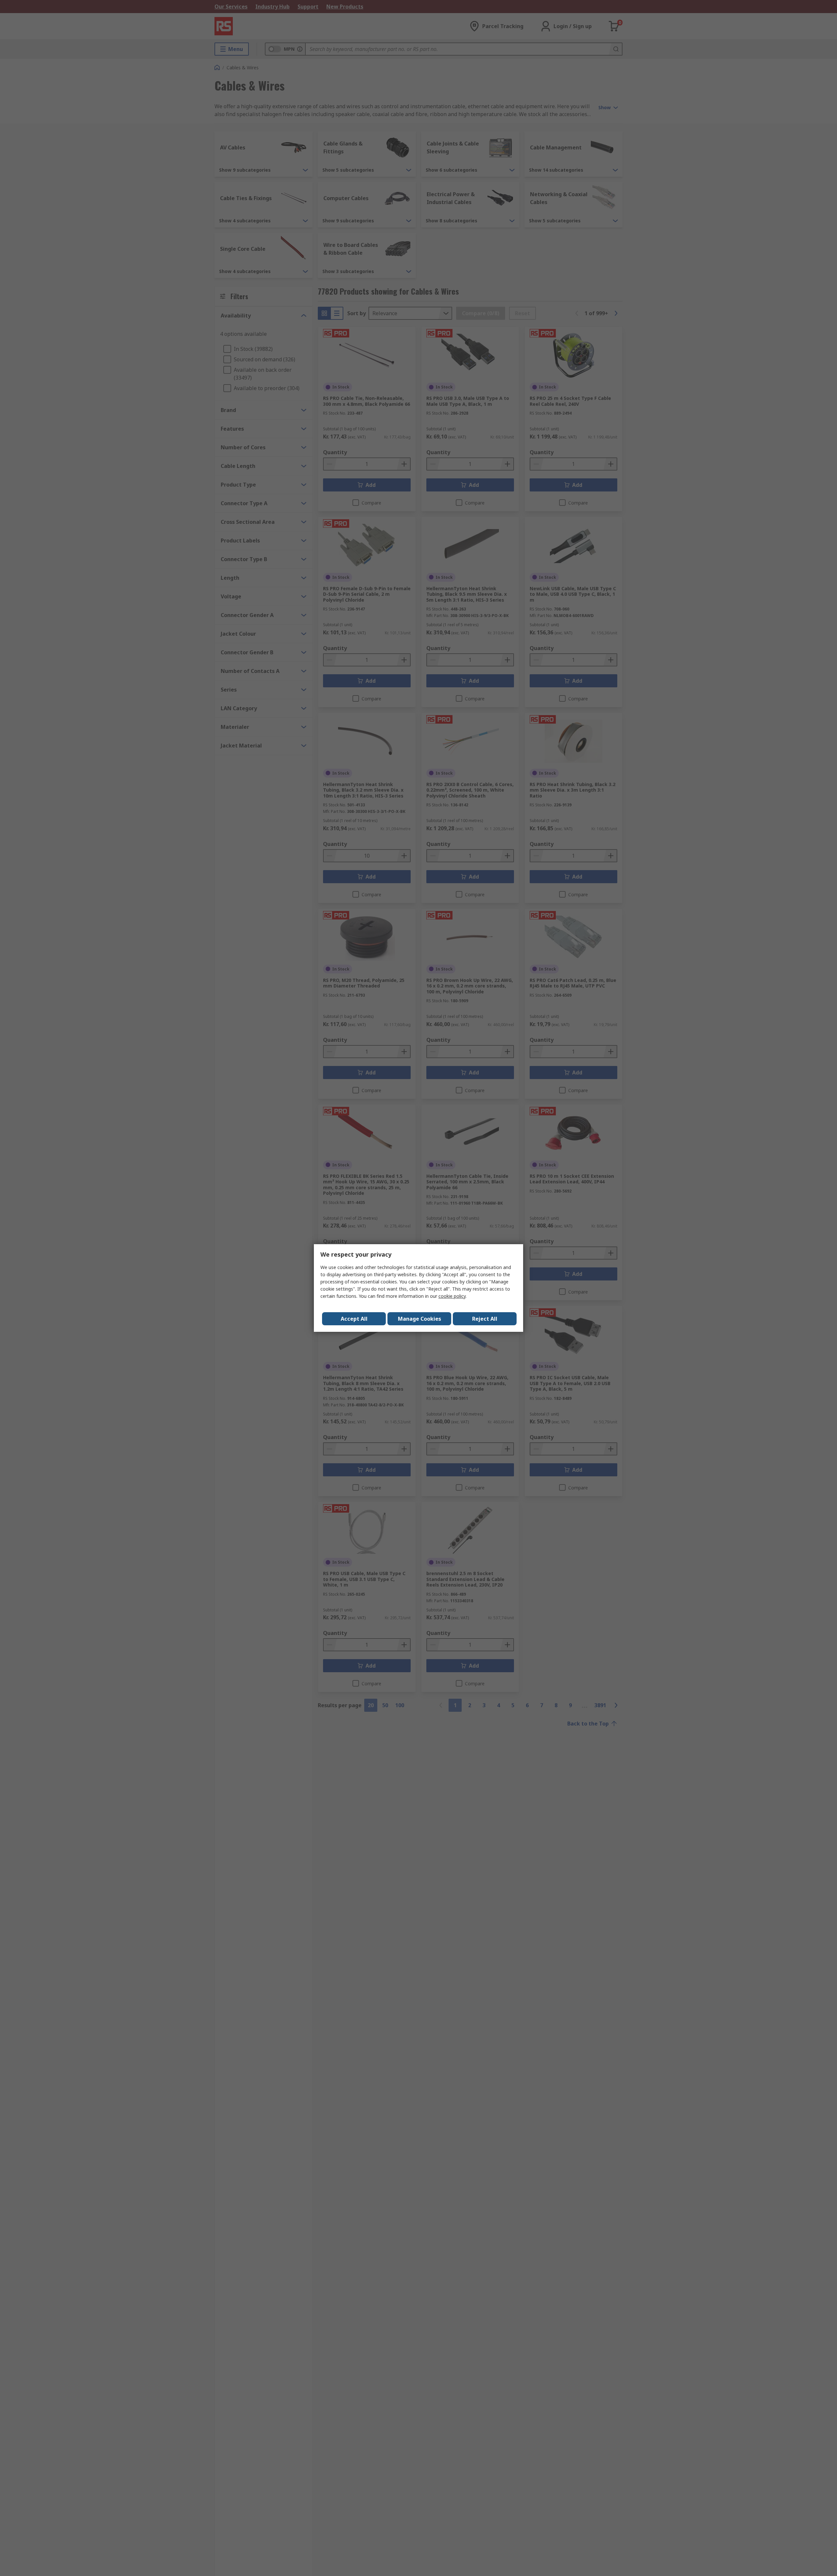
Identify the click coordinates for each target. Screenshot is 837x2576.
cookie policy (452, 1296)
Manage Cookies (419, 1319)
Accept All (354, 1319)
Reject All (485, 1319)
